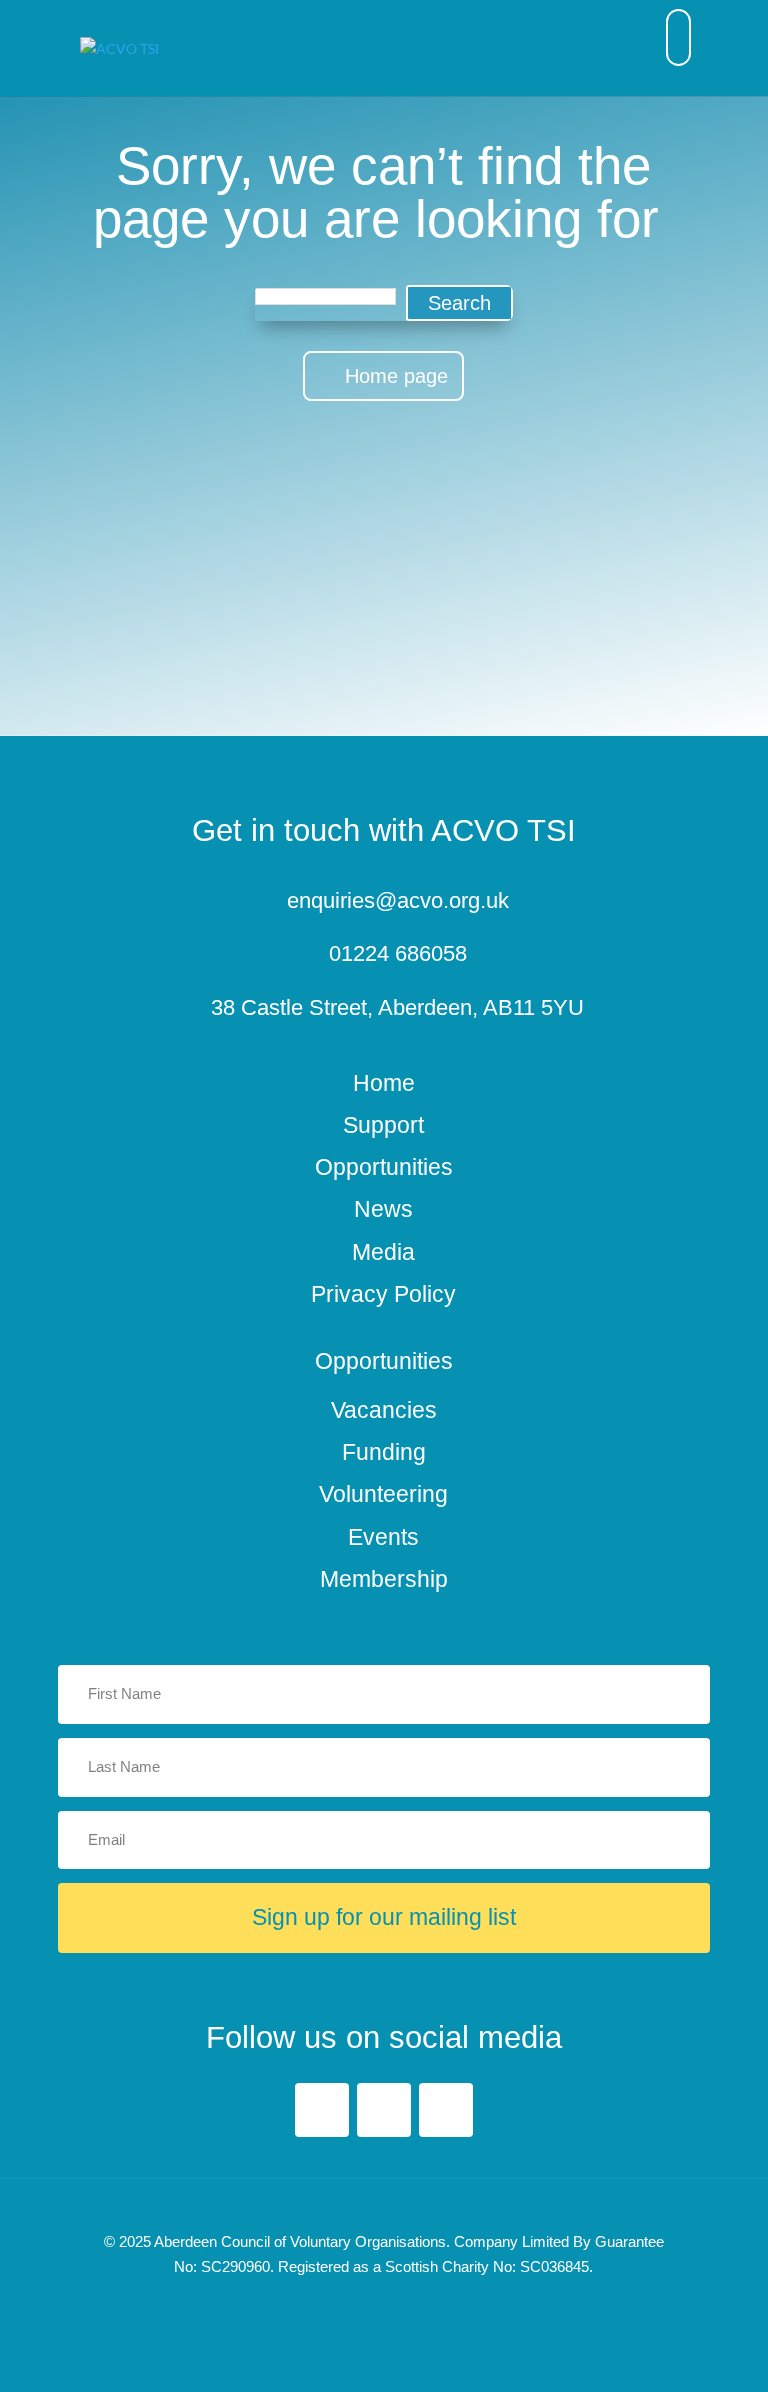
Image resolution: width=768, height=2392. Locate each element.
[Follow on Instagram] (446, 2110)
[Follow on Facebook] (322, 2110)
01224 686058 (398, 954)
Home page (396, 376)
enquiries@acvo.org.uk (398, 901)
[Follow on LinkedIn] (384, 2110)
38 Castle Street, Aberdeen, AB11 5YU (397, 1008)
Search (459, 303)
